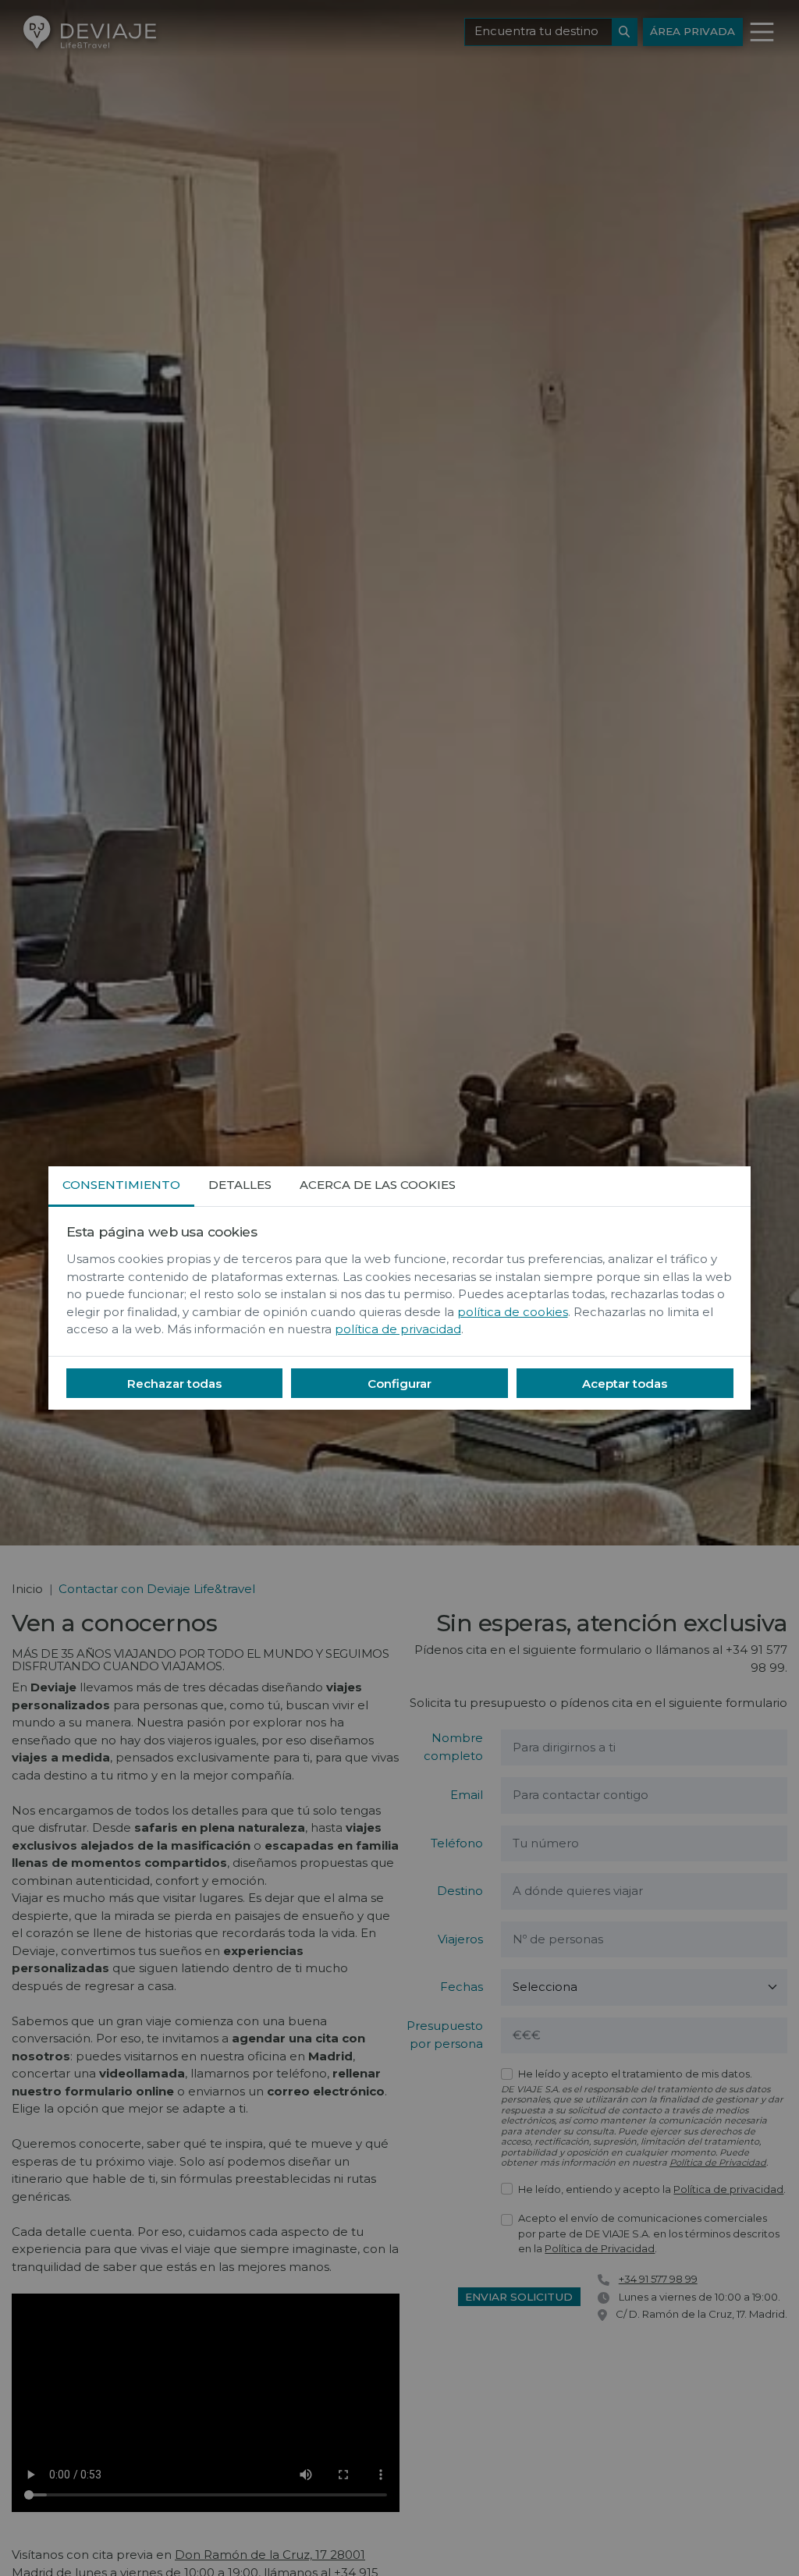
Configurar (399, 1384)
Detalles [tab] (240, 1185)
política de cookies (513, 1312)
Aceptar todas (625, 1384)
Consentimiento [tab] (121, 1185)
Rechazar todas (174, 1384)
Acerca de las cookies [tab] (378, 1185)
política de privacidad (398, 1329)
